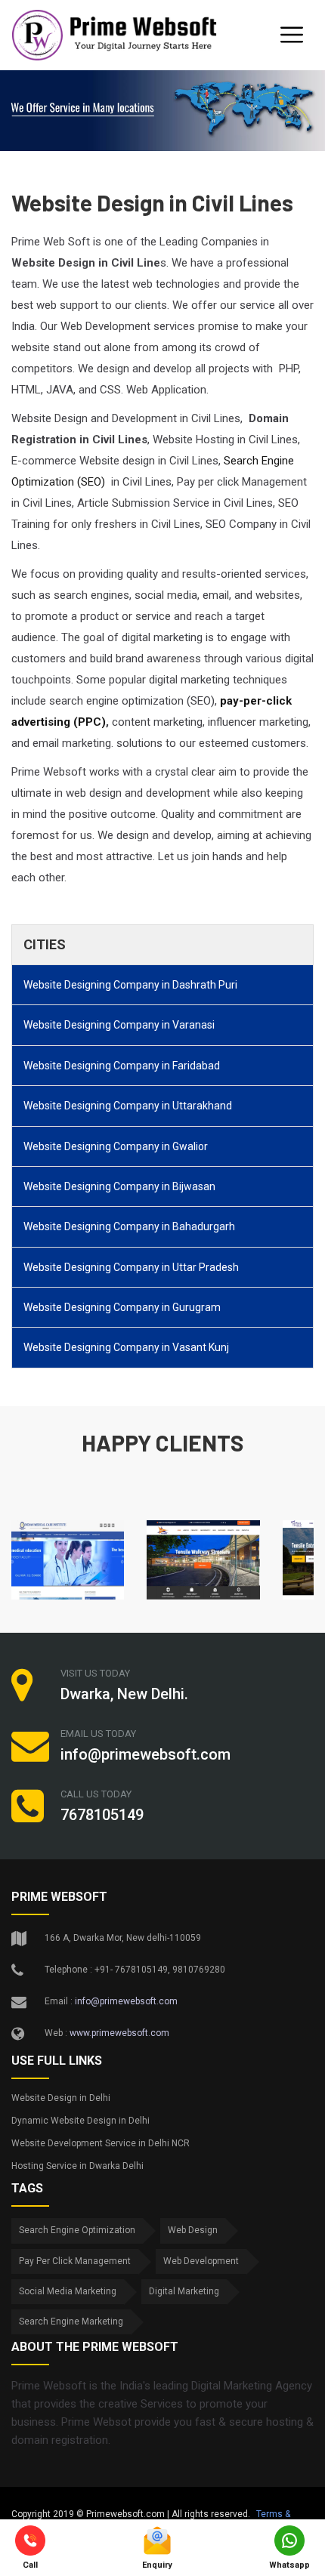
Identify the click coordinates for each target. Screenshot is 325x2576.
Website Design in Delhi (61, 2098)
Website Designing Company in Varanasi (119, 1025)
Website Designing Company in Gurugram (122, 1307)
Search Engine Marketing (71, 2321)
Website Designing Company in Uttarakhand (128, 1106)
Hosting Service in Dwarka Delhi (77, 2166)
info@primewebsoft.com (126, 2001)
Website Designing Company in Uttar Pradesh (131, 1267)
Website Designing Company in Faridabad (122, 1066)
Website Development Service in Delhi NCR (101, 2143)
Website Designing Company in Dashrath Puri (130, 985)
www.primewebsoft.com (119, 2033)
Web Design (193, 2230)
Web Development (201, 2261)
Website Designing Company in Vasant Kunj (126, 1347)
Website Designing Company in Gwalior (116, 1146)
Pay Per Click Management (75, 2261)
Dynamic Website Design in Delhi (80, 2121)
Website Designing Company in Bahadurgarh (129, 1226)
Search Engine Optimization (77, 2230)
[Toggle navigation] (292, 35)
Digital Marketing (184, 2291)
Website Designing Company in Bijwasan (119, 1186)
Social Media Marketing (68, 2291)
